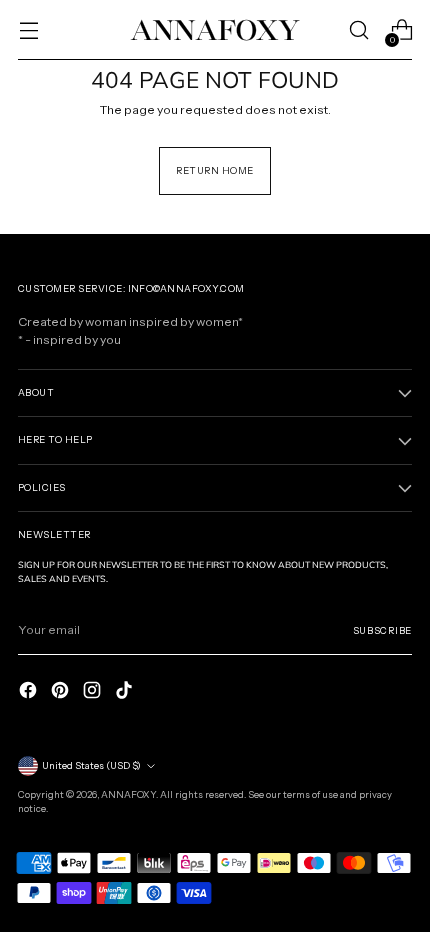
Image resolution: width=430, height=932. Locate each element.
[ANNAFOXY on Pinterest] (62, 690)
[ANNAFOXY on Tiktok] (126, 690)
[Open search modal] (358, 30)
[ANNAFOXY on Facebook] (30, 690)
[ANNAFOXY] (215, 29)
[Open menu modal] (28, 30)
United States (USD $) (91, 765)
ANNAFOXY (128, 794)
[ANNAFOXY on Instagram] (94, 690)
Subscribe (382, 630)
